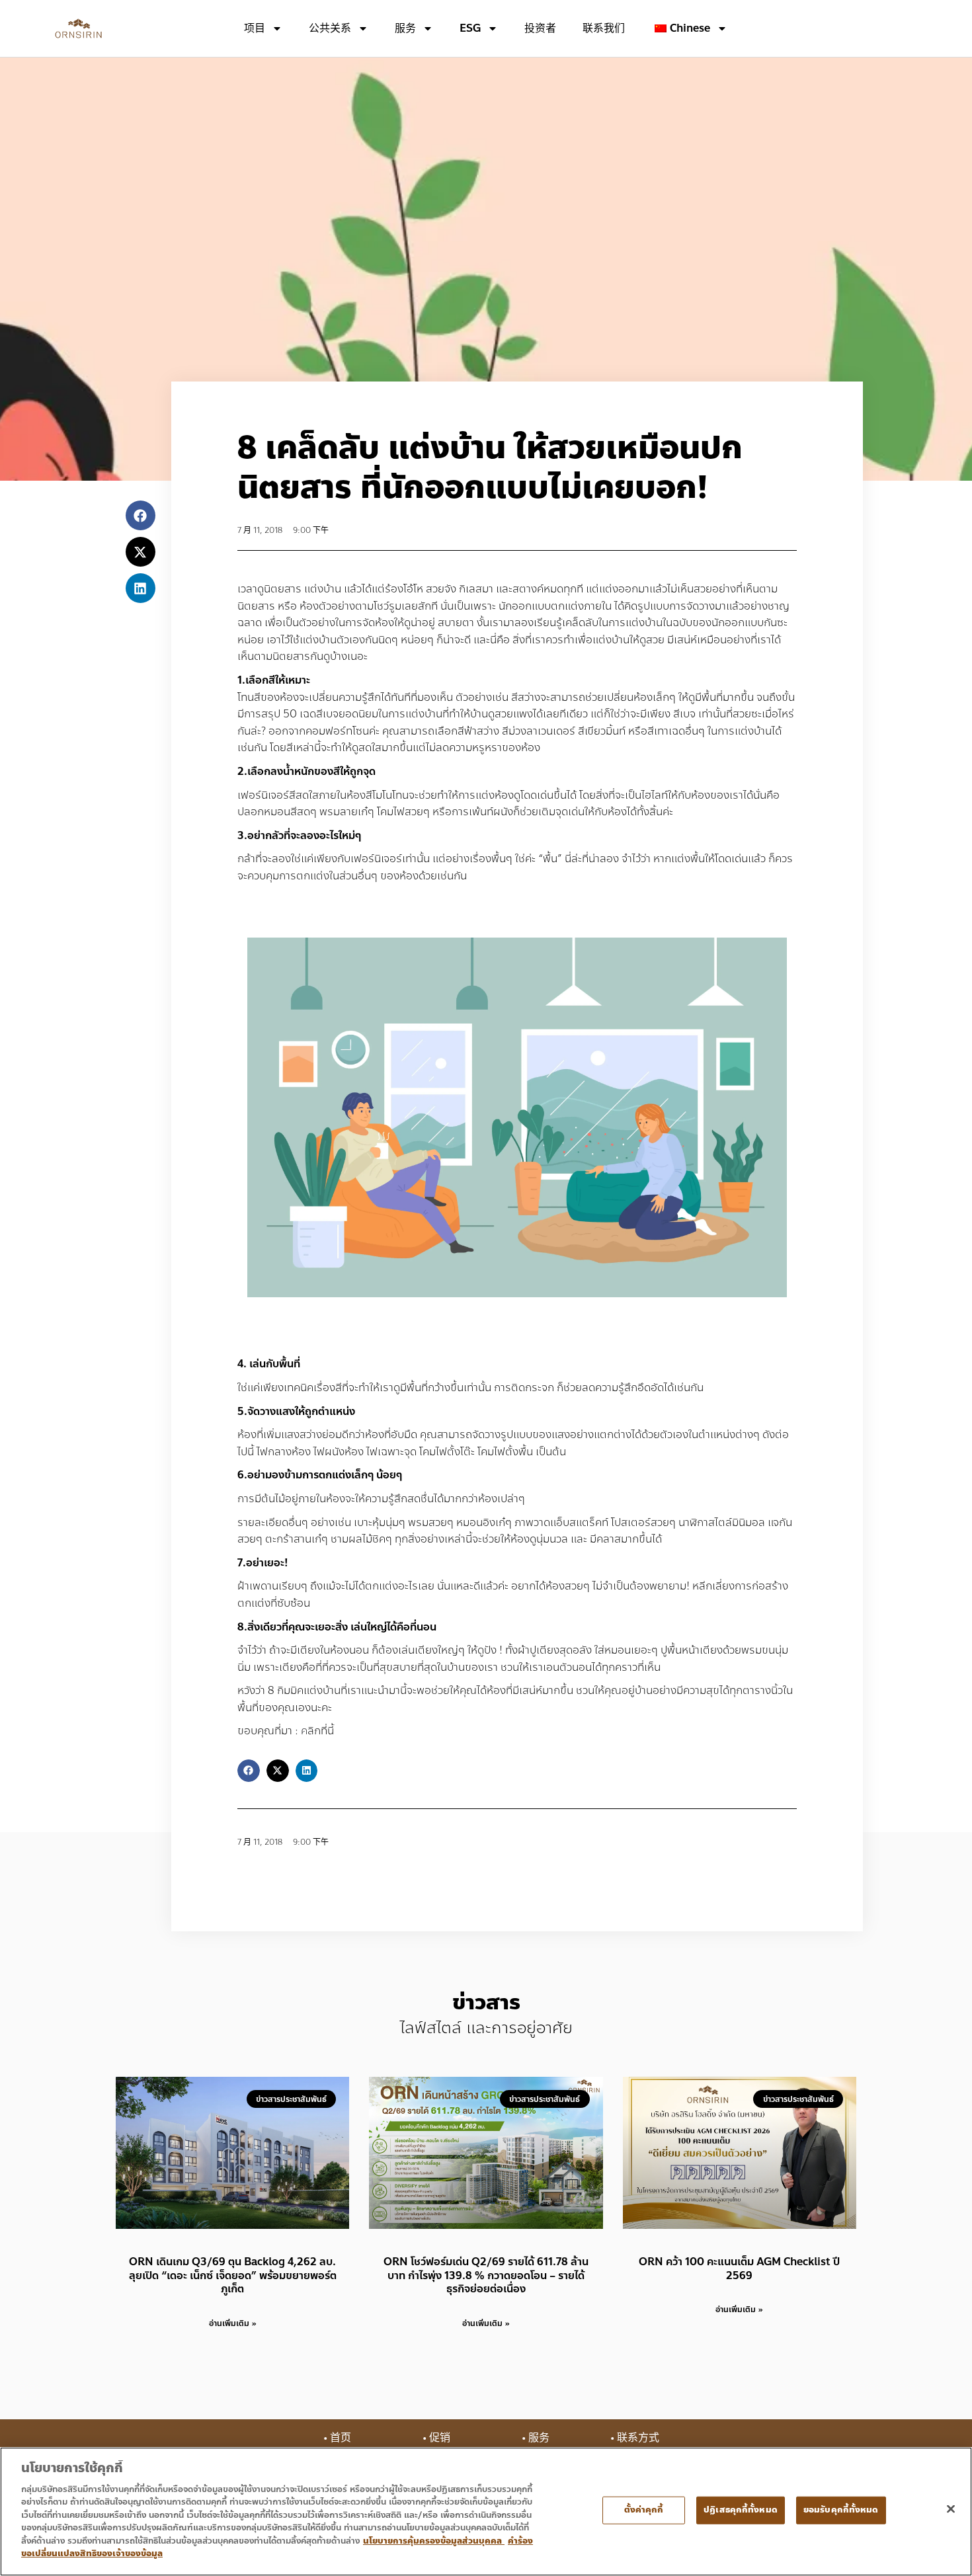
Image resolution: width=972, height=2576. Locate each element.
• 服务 (536, 2437)
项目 (255, 28)
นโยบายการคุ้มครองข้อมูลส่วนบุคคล (434, 2541)
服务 (405, 28)
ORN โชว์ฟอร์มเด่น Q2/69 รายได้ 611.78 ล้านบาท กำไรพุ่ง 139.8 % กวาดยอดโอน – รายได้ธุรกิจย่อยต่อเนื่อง (486, 2275)
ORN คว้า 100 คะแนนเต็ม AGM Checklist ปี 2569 (739, 2269)
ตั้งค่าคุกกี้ (644, 2510)
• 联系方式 (635, 2437)
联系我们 (604, 28)
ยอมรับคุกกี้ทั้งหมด (841, 2510)
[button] (141, 515)
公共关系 (330, 28)
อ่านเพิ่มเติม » (233, 2323)
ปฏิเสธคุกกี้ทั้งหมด (741, 2510)
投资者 (540, 28)
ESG (470, 28)
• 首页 (337, 2437)
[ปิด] (951, 2509)
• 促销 (436, 2437)
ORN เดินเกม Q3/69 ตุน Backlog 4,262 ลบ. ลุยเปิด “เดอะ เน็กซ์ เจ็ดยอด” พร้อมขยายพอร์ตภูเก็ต (233, 2275)
